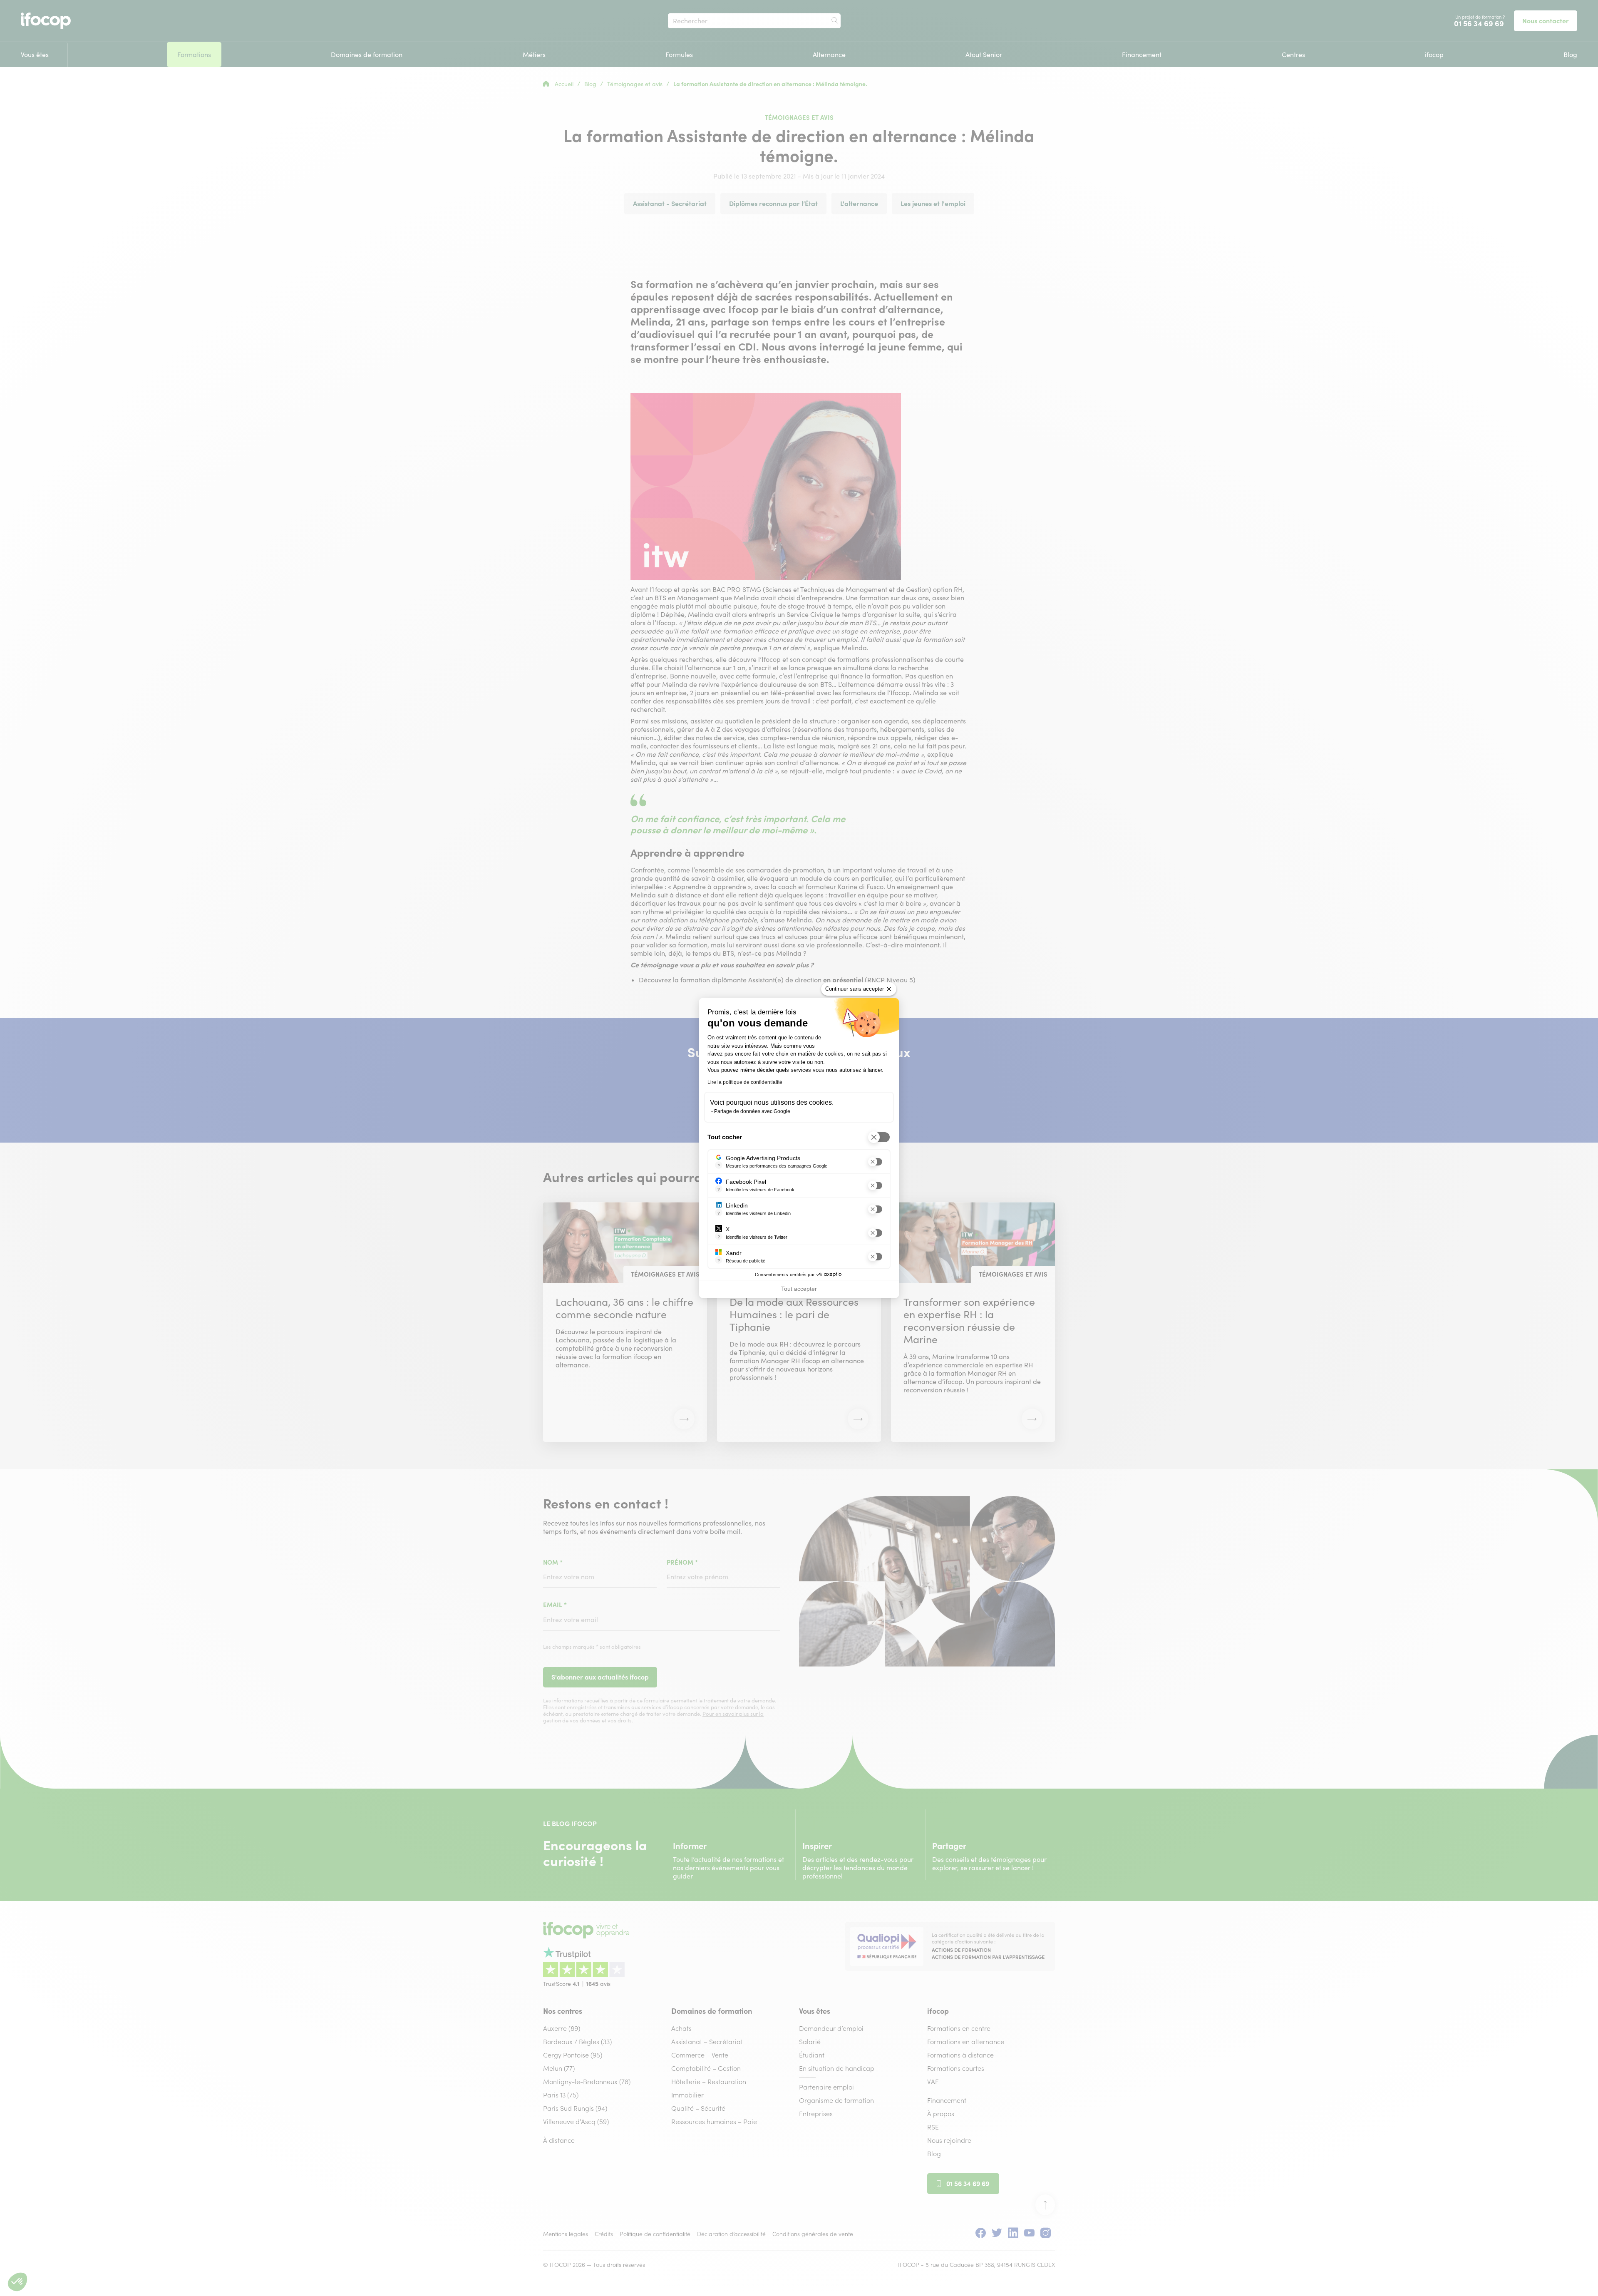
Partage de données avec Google (752, 1111)
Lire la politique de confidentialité (745, 1082)
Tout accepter (799, 1289)
